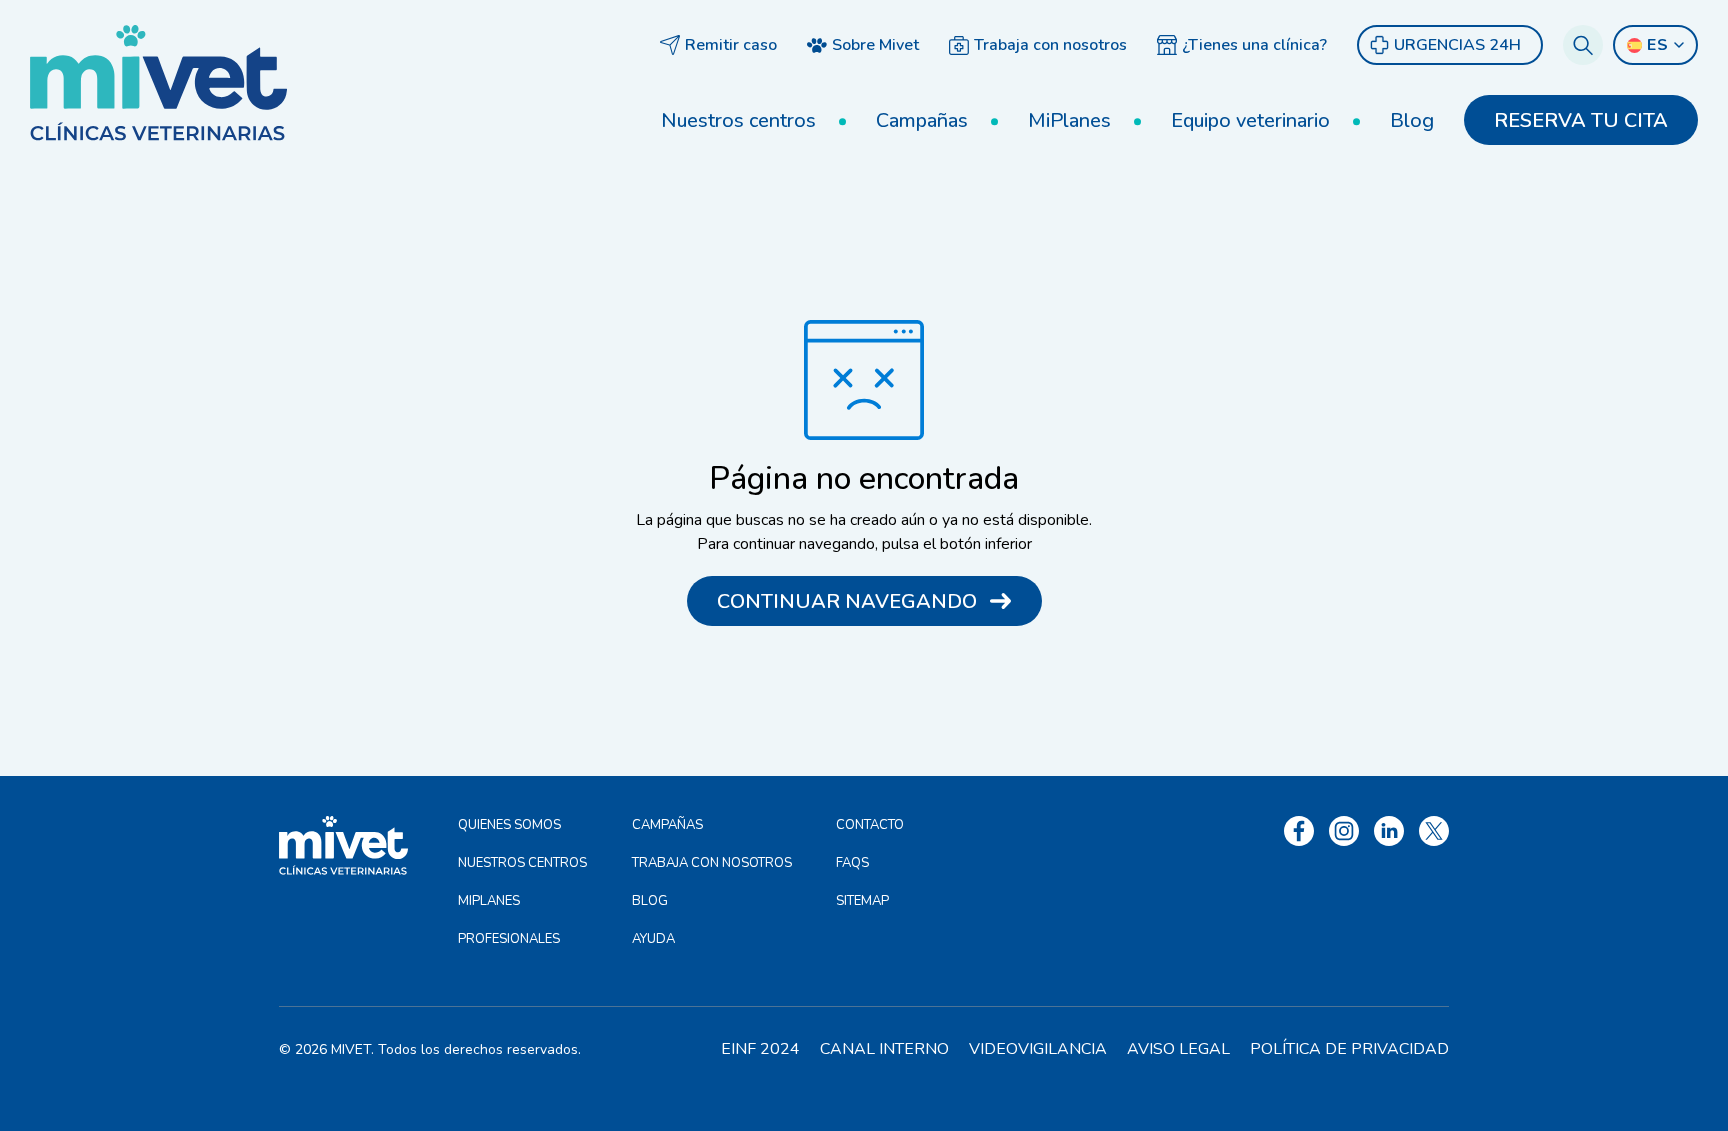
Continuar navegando (847, 601)
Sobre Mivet (875, 45)
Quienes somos (509, 825)
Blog (1412, 120)
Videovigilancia (1038, 1049)
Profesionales (509, 939)
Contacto (870, 825)
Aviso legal (1178, 1049)
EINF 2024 (760, 1049)
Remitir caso (731, 45)
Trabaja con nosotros (1050, 45)
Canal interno (884, 1049)
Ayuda (653, 939)
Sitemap (862, 901)
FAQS (852, 863)
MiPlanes (1069, 120)
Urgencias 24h (1457, 45)
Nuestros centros (738, 120)
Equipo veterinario (1250, 120)
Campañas (922, 120)
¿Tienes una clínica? (1254, 45)
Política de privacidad (1349, 1049)
